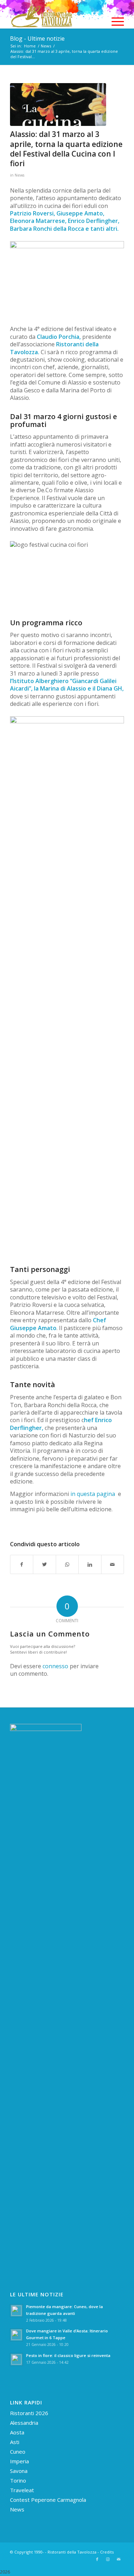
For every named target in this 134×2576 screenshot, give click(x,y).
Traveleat (22, 2490)
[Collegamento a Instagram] (108, 2559)
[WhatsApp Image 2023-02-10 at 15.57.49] (58, 105)
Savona (19, 2471)
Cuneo (18, 2452)
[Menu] (114, 21)
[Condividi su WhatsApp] (67, 1564)
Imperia (19, 2461)
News (19, 175)
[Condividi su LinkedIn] (90, 1564)
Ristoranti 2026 (29, 2413)
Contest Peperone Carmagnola (48, 2500)
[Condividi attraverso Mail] (113, 1564)
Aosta (17, 2432)
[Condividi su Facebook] (22, 1564)
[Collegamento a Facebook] (97, 2559)
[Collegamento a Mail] (119, 2559)
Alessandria (24, 2423)
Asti (15, 2442)
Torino (18, 2480)
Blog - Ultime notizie (37, 39)
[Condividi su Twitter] (44, 1564)
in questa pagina (93, 1494)
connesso (55, 1666)
